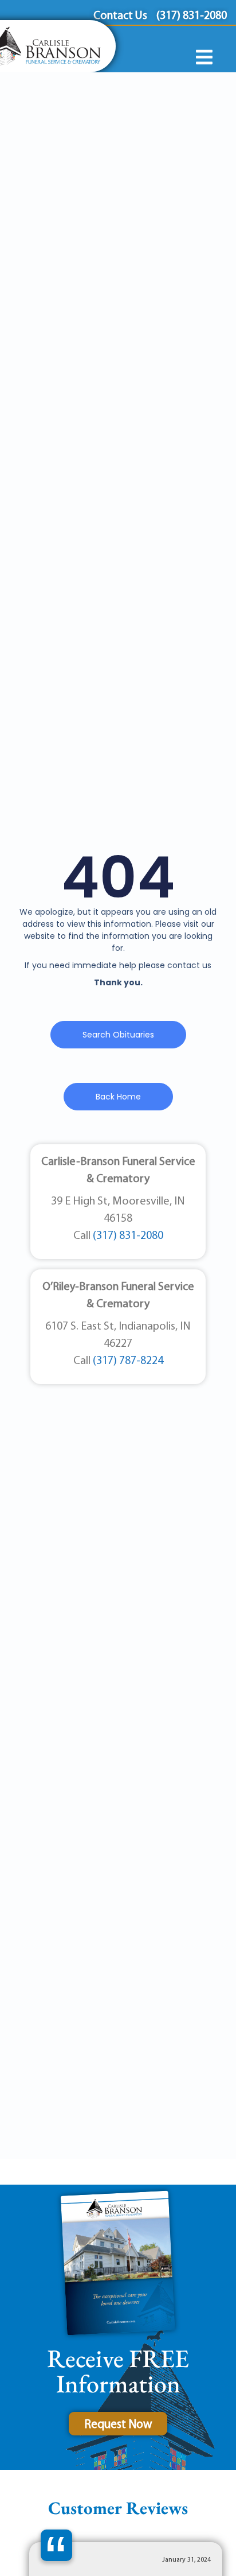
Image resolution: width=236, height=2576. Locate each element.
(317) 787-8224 (128, 1361)
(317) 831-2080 (128, 1236)
